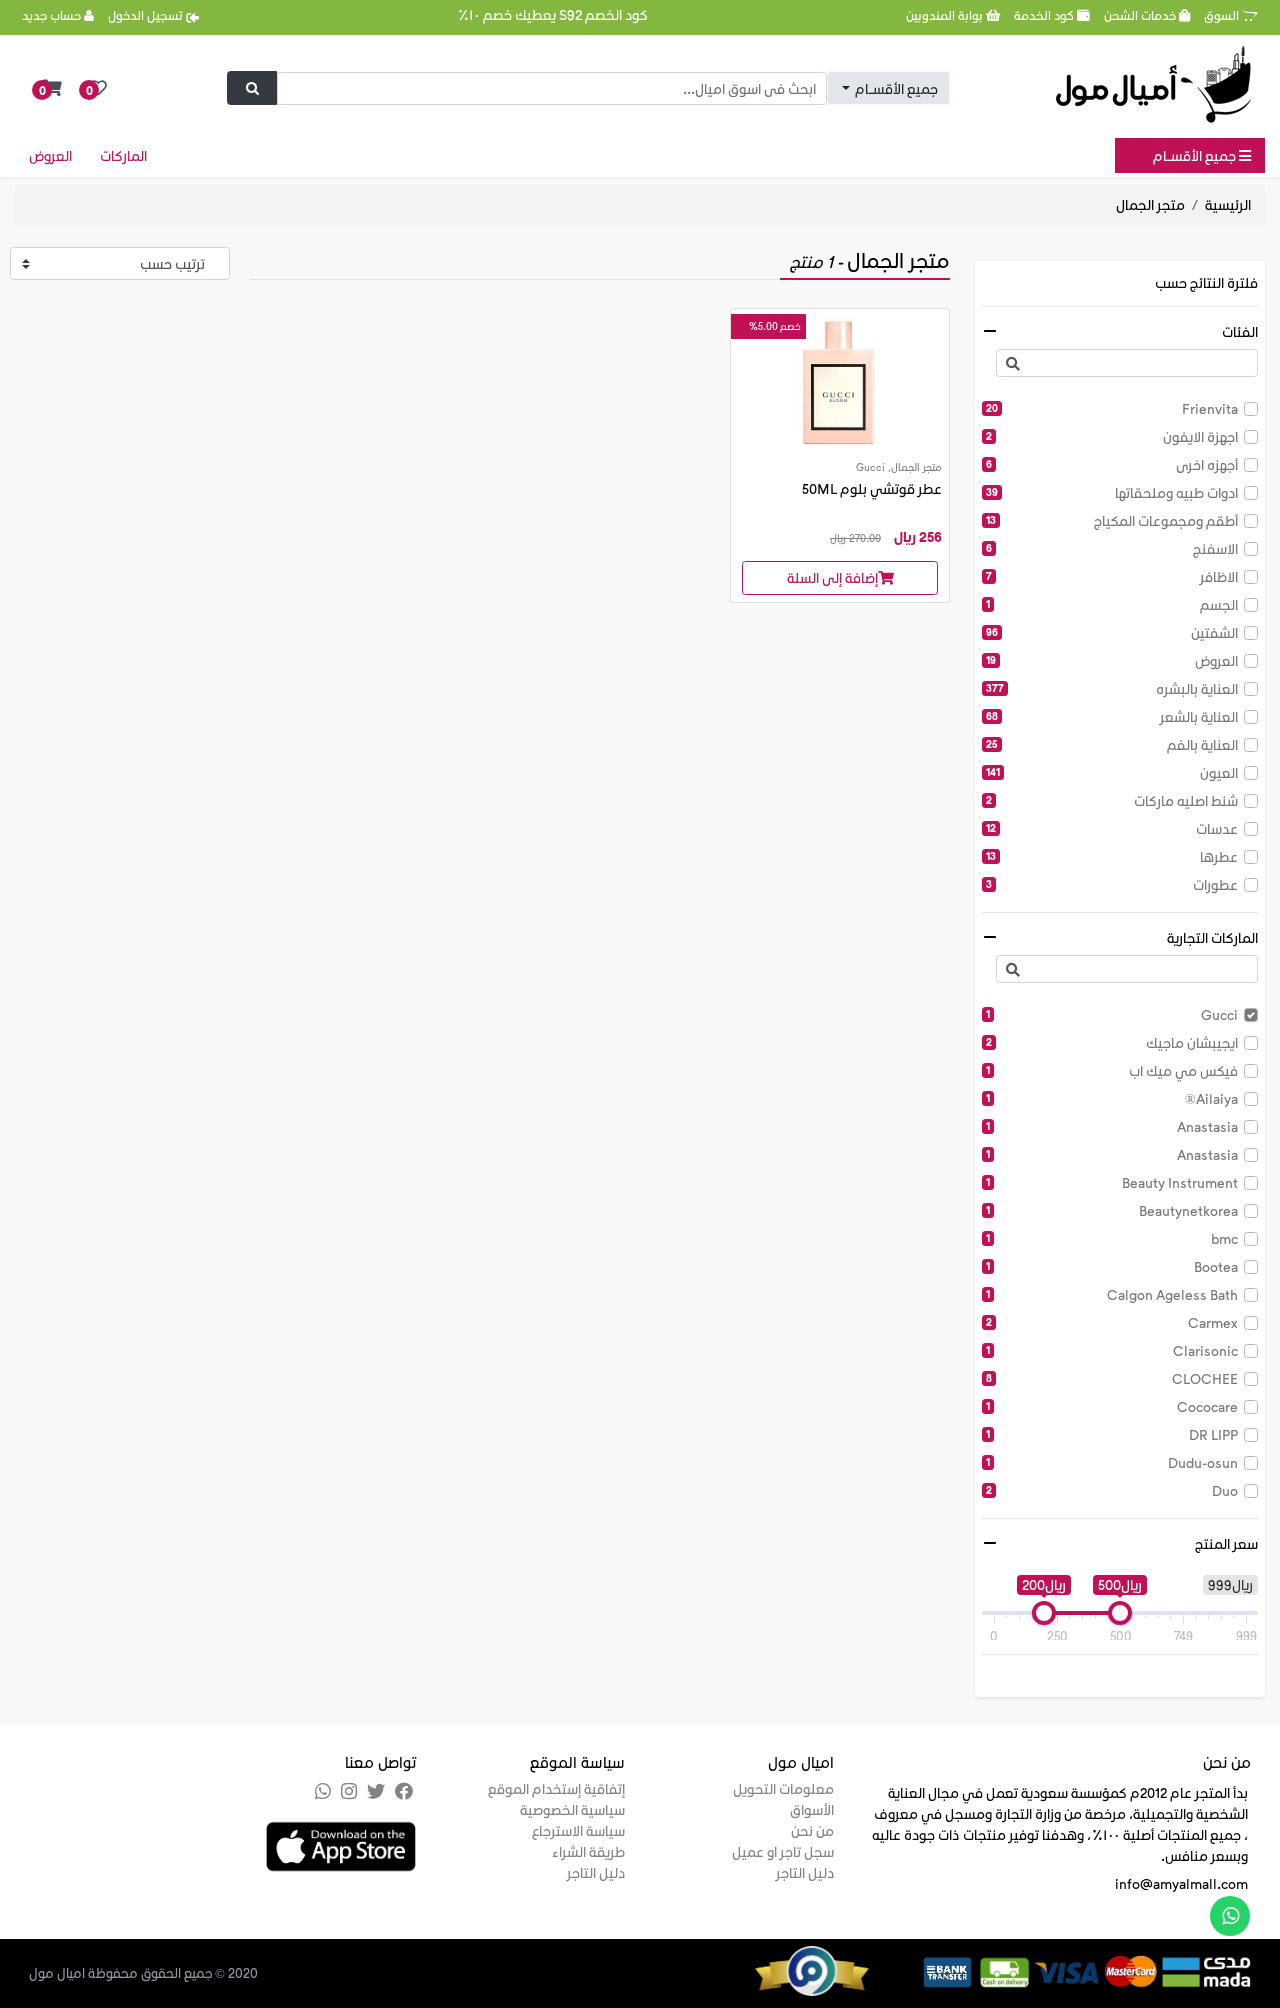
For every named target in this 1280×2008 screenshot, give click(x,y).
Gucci (1112, 1014)
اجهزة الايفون (1112, 436)
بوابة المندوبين (946, 14)
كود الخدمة (1045, 14)
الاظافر (1112, 576)
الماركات (123, 155)
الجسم (1112, 604)
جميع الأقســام (1196, 155)
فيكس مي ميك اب (1112, 1070)
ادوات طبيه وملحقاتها (1112, 492)
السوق (1223, 14)
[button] (52, 88)
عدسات (1112, 828)
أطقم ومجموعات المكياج (1112, 520)
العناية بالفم (1112, 744)
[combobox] (888, 88)
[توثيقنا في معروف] (837, 1968)
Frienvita (1112, 408)
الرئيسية (1228, 204)
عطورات (1112, 884)
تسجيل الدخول (147, 14)
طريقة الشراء (588, 1851)
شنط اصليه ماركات (1112, 800)
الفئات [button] (1240, 331)
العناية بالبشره (1112, 688)
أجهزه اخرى (1112, 464)
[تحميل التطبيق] (341, 1844)
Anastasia (1112, 1126)
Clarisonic (1112, 1350)
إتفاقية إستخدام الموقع (556, 1788)
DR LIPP (1112, 1434)
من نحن (812, 1830)
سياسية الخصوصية (572, 1809)
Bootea (1112, 1266)
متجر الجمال (1150, 204)
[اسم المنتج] (840, 379)
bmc (1112, 1238)
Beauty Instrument (1112, 1182)
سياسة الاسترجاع (578, 1830)
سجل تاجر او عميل (783, 1851)
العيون (1112, 772)
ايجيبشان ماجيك (1112, 1042)
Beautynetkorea (1112, 1210)
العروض (50, 155)
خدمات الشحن (1141, 14)
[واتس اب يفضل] (1230, 1916)
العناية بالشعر (1112, 716)
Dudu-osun (1112, 1462)
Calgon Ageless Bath (1112, 1294)
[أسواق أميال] (1153, 85)
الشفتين (1112, 632)
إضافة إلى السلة (832, 577)
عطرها (1112, 856)
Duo (1112, 1490)
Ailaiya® (1112, 1098)
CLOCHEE (1112, 1378)
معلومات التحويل (783, 1788)
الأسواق (812, 1809)
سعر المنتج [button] (1226, 1543)
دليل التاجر (805, 1872)
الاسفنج (1112, 548)
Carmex (1112, 1322)
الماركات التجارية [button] (1212, 937)
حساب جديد (53, 14)
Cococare (1112, 1406)
